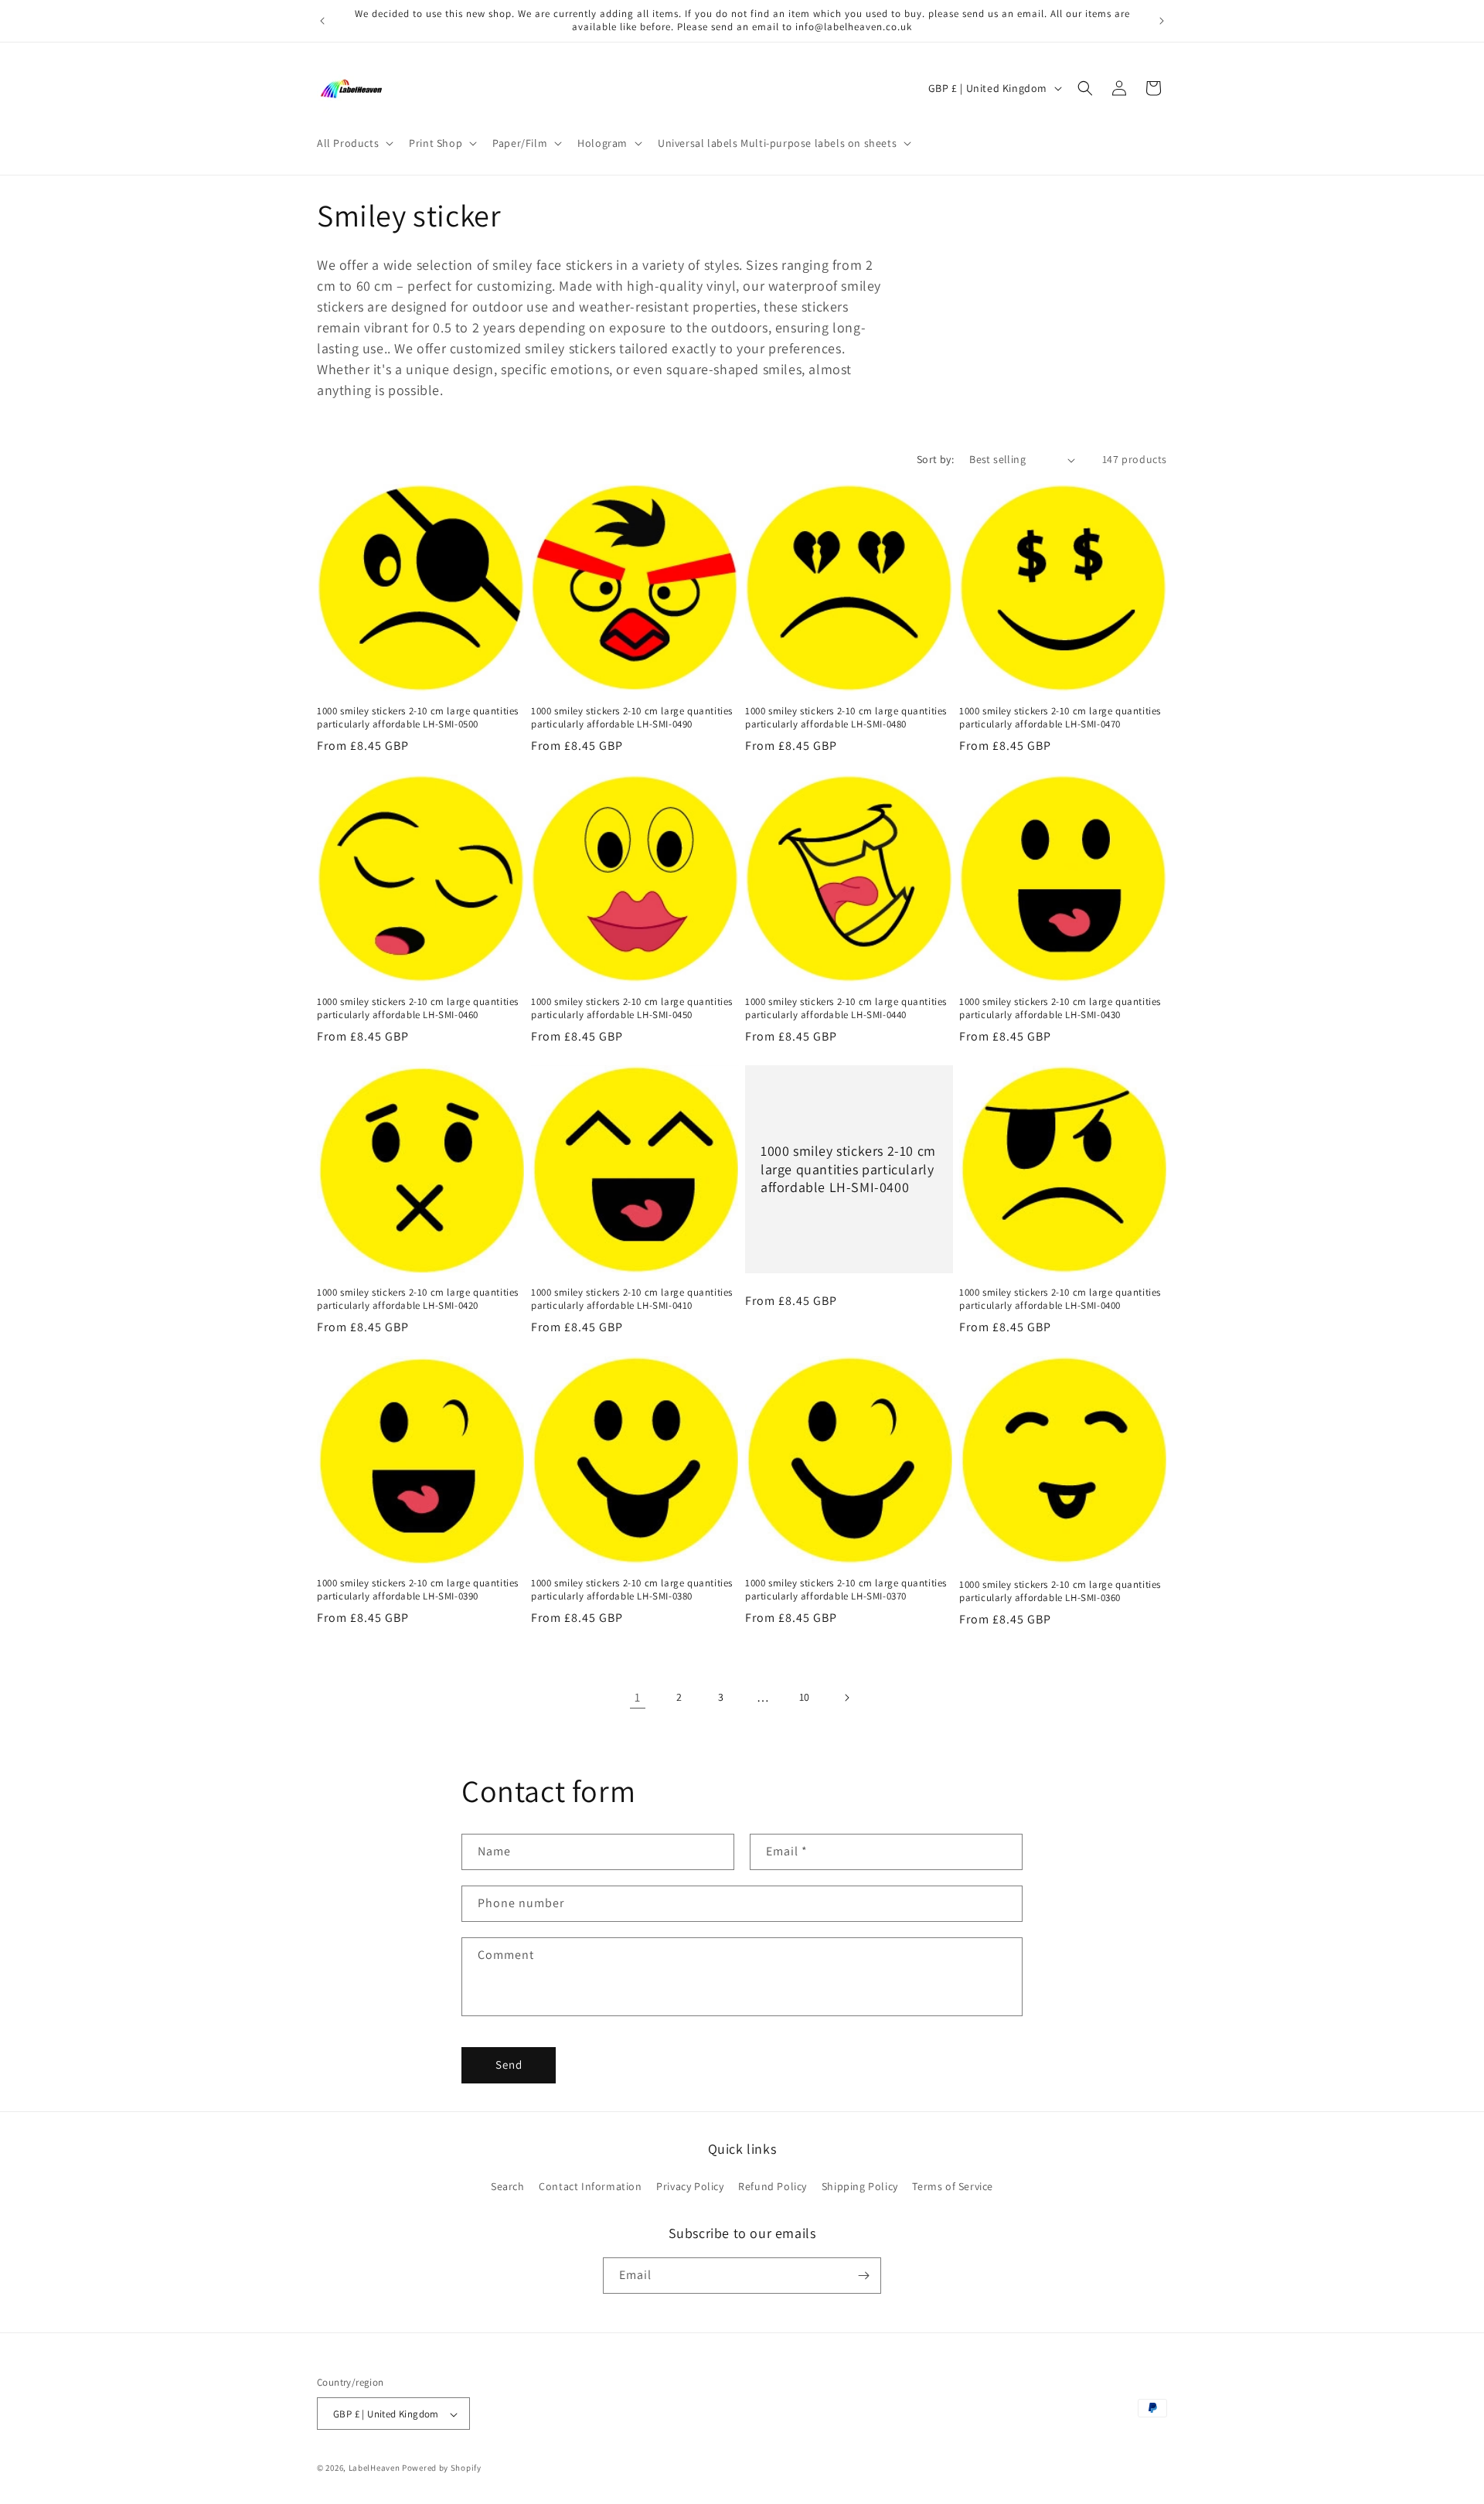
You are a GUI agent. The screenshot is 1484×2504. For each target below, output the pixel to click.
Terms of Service (953, 2187)
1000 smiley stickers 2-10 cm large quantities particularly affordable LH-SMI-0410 (632, 1299)
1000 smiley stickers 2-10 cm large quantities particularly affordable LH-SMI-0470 (1060, 718)
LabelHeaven (374, 2468)
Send (509, 2065)
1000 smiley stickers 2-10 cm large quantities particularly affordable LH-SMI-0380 (632, 1590)
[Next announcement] (1162, 21)
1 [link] (638, 1697)
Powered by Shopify (442, 2468)
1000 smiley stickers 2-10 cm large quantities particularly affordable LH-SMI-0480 (846, 718)
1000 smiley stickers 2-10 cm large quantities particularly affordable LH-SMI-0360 (1060, 1591)
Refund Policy (773, 2187)
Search (508, 2187)
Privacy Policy (690, 2187)
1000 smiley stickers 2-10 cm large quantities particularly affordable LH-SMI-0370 (846, 1590)
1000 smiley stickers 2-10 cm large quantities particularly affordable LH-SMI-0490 (632, 718)
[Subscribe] (863, 2276)
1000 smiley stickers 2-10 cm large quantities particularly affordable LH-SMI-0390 (418, 1590)
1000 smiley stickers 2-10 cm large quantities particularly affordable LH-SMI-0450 (632, 1008)
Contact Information (590, 2187)
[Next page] (846, 1698)
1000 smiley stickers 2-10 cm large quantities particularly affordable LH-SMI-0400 (848, 1169)
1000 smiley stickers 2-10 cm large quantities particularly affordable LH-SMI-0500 (418, 718)
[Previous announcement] (322, 21)
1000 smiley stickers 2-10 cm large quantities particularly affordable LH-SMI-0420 (418, 1299)
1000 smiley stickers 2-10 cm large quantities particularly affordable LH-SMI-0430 (1060, 1008)
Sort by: (935, 459)
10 (805, 1697)
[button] (354, 143)
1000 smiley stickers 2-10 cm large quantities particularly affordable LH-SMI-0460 (418, 1008)
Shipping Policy (860, 2187)
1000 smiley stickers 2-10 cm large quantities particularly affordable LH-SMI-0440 (846, 1008)
